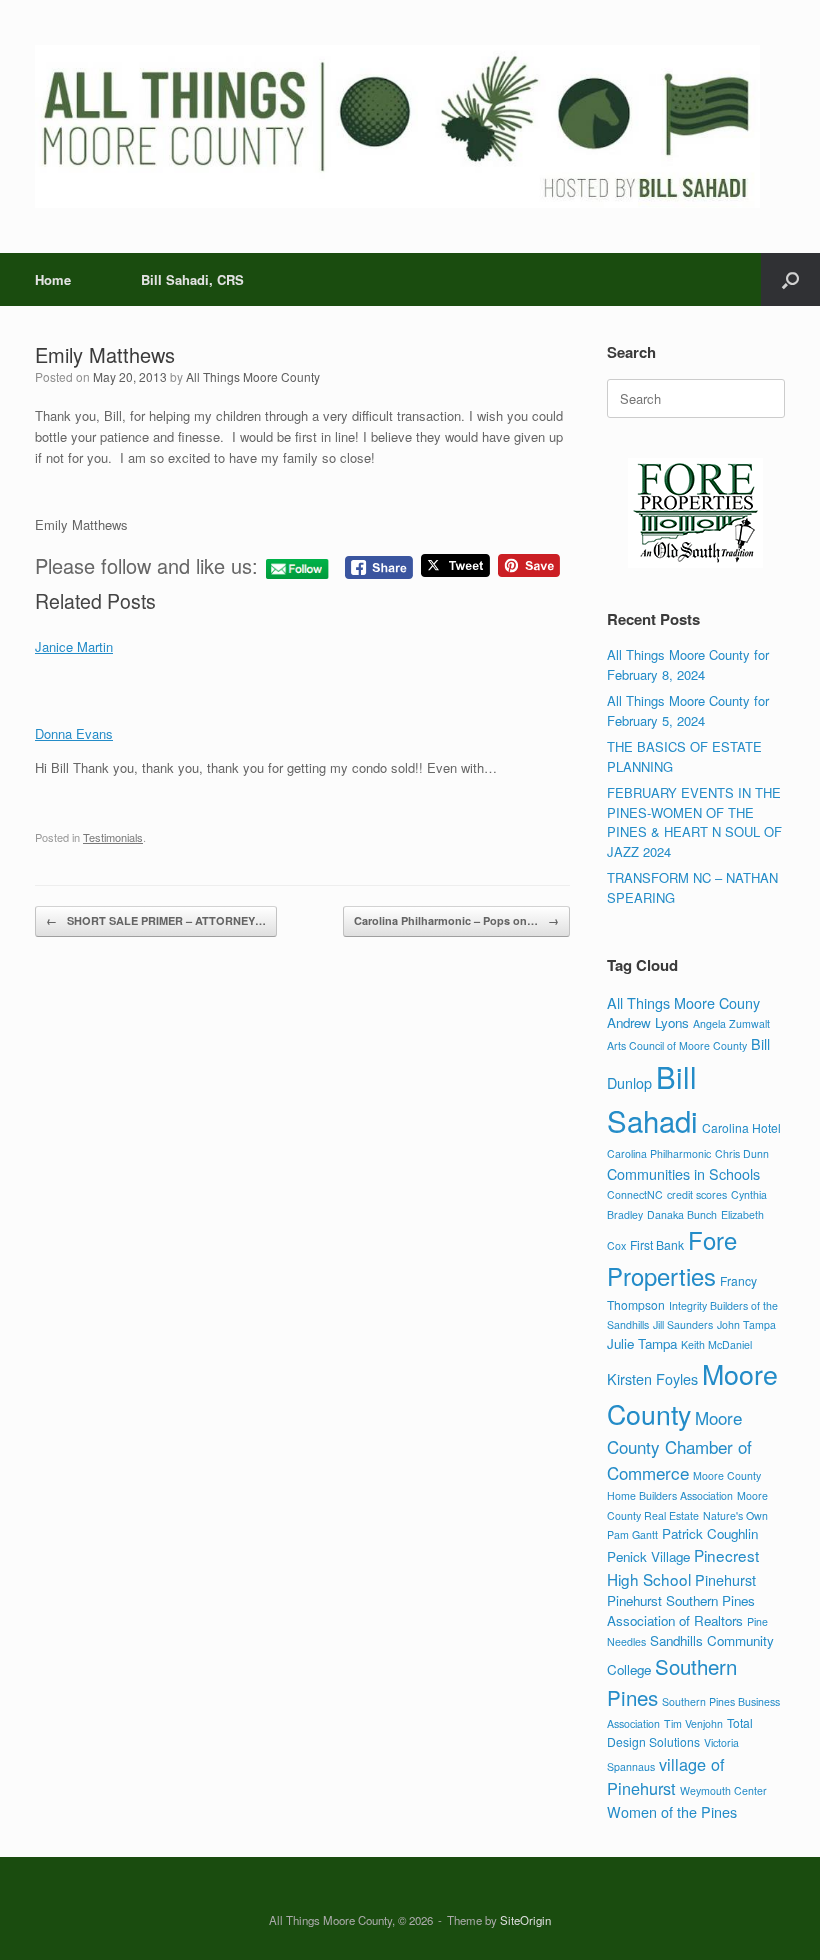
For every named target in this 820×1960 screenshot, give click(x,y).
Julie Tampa (642, 1343)
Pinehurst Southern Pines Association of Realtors (681, 1610)
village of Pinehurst (666, 1776)
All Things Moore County (253, 376)
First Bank (657, 1244)
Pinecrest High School (683, 1566)
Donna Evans (74, 733)
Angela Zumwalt (731, 1023)
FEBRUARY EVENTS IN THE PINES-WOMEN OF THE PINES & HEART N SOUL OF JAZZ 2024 (694, 822)
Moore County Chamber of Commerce (679, 1445)
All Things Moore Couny (683, 1002)
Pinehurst (725, 1579)
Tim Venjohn (693, 1723)
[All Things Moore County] (397, 126)
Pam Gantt (632, 1534)
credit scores (697, 1194)
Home (53, 279)
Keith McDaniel (716, 1344)
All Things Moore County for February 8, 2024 (688, 664)
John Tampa (746, 1324)
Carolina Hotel (741, 1127)
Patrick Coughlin (710, 1533)
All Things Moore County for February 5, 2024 (688, 710)
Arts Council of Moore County (677, 1045)
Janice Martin (74, 646)
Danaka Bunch (682, 1214)
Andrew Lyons (648, 1022)
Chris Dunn (742, 1153)
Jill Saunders (683, 1324)
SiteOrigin (525, 1920)
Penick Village (648, 1556)
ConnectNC (635, 1194)
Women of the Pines (672, 1811)
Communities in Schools (683, 1173)
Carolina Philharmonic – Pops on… (456, 920)
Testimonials (113, 837)
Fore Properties (672, 1258)
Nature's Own (735, 1515)
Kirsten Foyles (652, 1378)
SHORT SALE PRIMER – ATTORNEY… (156, 920)
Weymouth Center (723, 1790)
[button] (790, 279)
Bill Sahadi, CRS (192, 279)
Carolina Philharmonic (659, 1153)
